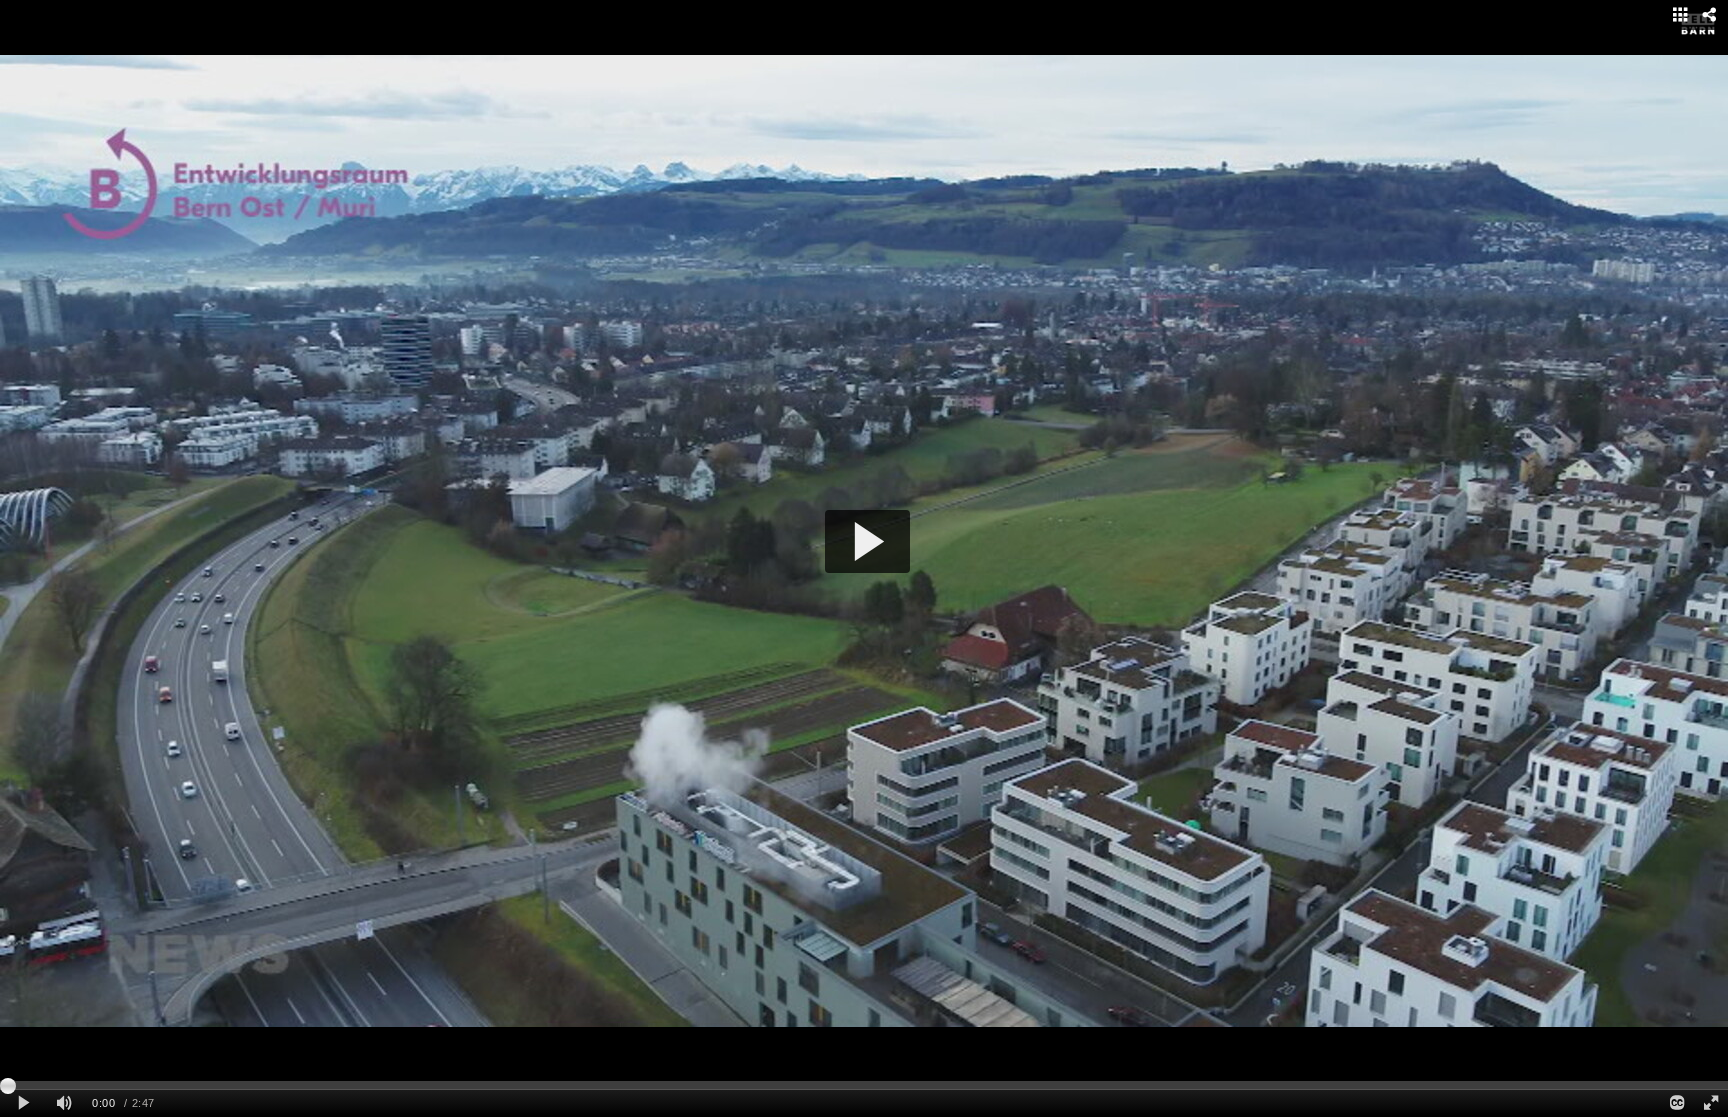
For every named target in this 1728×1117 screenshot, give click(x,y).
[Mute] (64, 1103)
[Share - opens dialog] (1708, 15)
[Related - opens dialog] (1680, 15)
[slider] (864, 1085)
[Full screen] (1711, 1103)
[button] (867, 541)
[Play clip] (23, 1103)
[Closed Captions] (1676, 1103)
